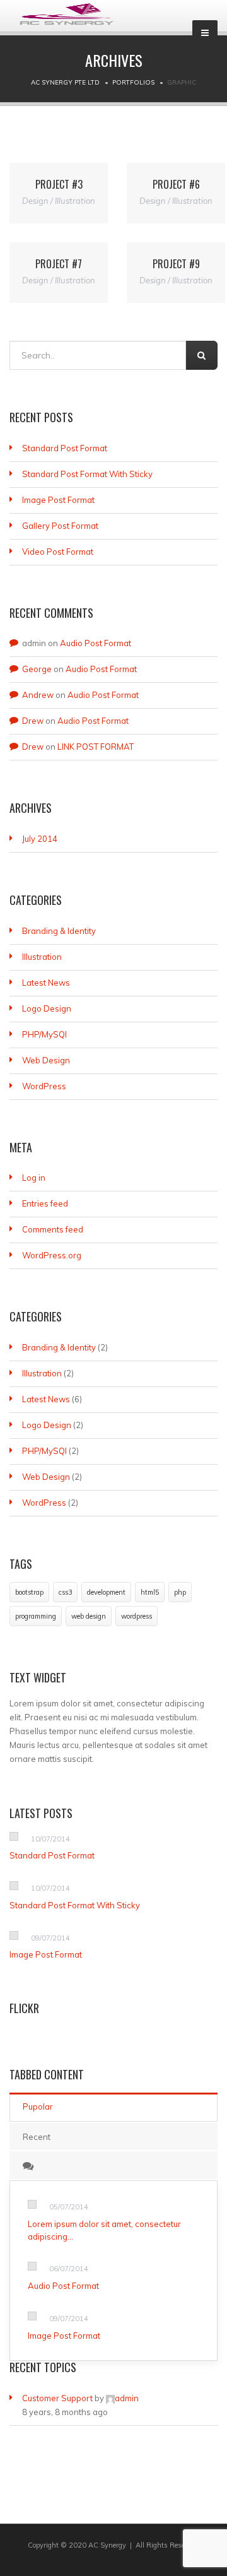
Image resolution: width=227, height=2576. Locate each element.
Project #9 (176, 264)
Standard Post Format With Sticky (87, 474)
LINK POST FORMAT (96, 747)
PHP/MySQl (44, 1034)
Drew (33, 721)
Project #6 (176, 184)
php (180, 1592)
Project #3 (59, 184)
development (106, 1592)
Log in (34, 1178)
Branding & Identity (59, 931)
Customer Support (57, 2398)
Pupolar (38, 2106)
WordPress (44, 1086)
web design (89, 1616)
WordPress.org (52, 1255)
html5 (150, 1592)
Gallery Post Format (60, 526)
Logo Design (47, 1008)
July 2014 (40, 839)
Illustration (42, 957)
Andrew (38, 695)
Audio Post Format (96, 643)
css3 (65, 1592)
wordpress (137, 1616)
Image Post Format (58, 500)
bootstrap (29, 1592)
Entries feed (45, 1203)
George (37, 669)
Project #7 (59, 264)
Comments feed (53, 1229)
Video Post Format (58, 552)
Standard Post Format (65, 448)
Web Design (46, 1060)
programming (36, 1616)
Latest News (46, 983)
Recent (37, 2137)
